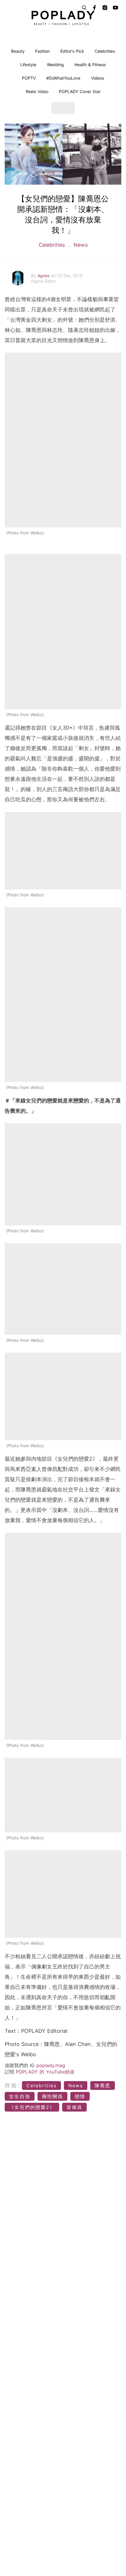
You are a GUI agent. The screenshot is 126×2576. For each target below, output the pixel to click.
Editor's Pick (72, 51)
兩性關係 (52, 2096)
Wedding (55, 65)
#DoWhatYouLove (63, 78)
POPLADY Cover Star (80, 91)
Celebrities (105, 51)
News (80, 245)
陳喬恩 (103, 2086)
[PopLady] (63, 18)
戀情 (80, 2096)
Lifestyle (28, 65)
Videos (98, 78)
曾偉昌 (74, 2107)
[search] (84, 8)
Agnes (44, 276)
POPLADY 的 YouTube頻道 (45, 2072)
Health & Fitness (90, 65)
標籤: (12, 2085)
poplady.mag (51, 2065)
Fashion (42, 51)
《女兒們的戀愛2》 (32, 2107)
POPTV (29, 78)
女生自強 (20, 2096)
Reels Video (37, 91)
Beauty (18, 51)
